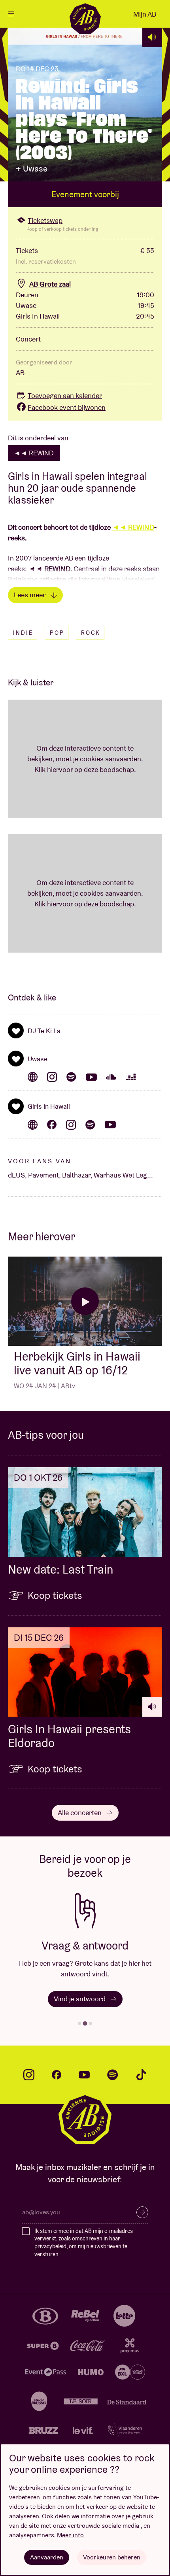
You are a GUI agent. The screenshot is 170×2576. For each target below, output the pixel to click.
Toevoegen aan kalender (65, 395)
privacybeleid (50, 2246)
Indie (23, 633)
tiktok (141, 2075)
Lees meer (30, 595)
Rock (91, 633)
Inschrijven (142, 2212)
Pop (57, 633)
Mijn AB (145, 14)
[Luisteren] (152, 37)
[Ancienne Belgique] (85, 19)
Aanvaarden (47, 2557)
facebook (57, 2075)
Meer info (70, 2535)
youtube (84, 2075)
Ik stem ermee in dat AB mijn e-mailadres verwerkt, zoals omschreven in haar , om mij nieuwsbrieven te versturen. (84, 2243)
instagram (29, 2075)
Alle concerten (80, 1813)
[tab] (79, 2023)
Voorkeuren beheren (112, 2557)
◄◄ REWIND (34, 453)
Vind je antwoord (80, 1999)
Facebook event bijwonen (67, 407)
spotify (113, 2075)
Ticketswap (45, 220)
